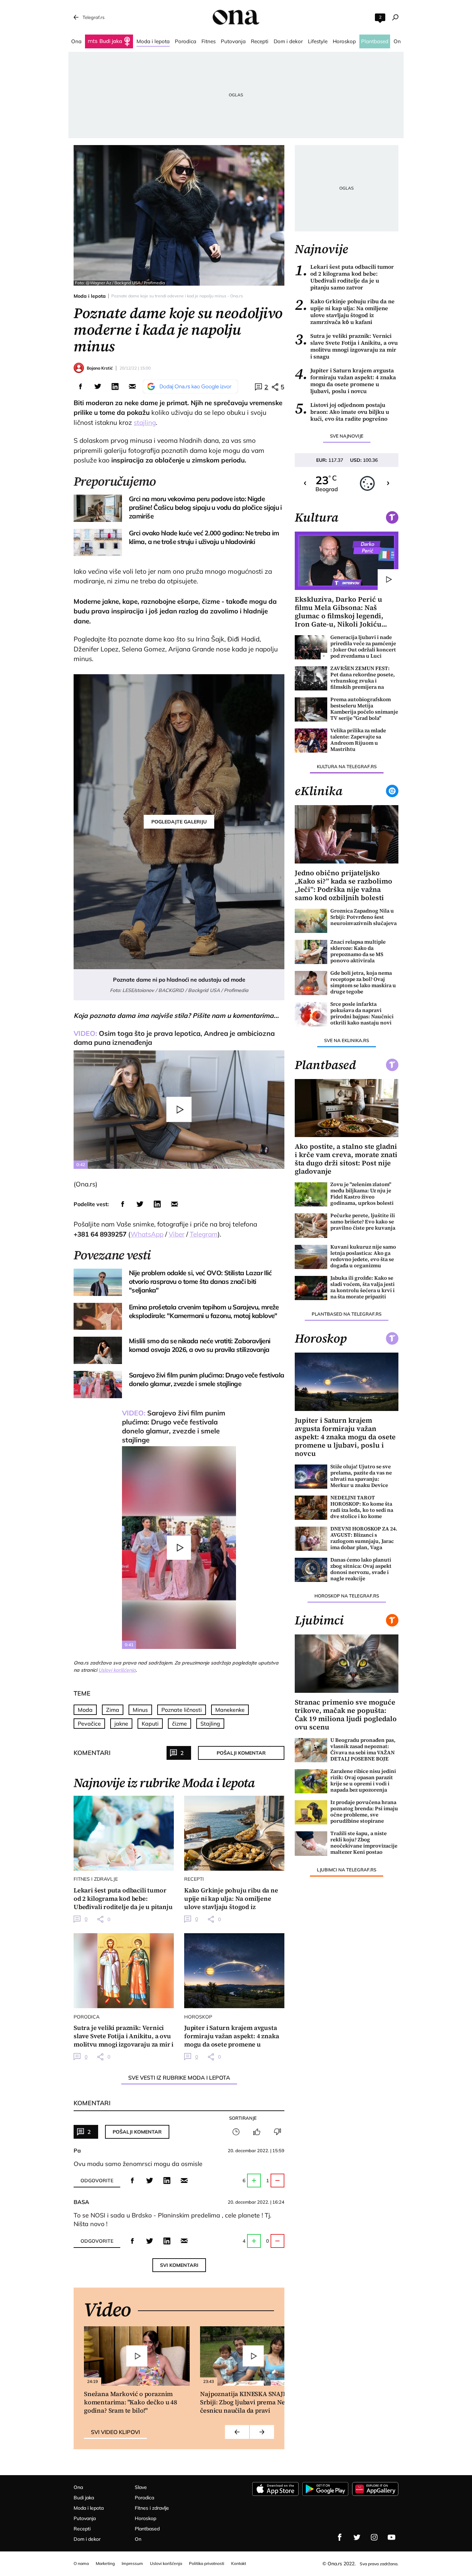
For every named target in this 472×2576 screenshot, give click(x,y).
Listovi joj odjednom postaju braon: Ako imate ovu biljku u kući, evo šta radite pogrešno (342, 412)
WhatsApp (147, 1234)
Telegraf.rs (93, 17)
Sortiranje (243, 2118)
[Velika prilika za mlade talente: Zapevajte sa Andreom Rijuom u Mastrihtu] (311, 741)
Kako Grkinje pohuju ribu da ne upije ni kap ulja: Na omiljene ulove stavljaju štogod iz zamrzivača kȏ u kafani (345, 312)
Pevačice (89, 1724)
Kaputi (150, 1724)
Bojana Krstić (100, 368)
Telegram (204, 1234)
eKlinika (319, 791)
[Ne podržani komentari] (277, 2132)
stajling (145, 422)
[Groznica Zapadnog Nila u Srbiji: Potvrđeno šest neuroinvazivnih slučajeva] (311, 921)
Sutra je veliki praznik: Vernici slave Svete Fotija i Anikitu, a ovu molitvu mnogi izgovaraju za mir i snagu (346, 346)
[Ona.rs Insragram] (374, 2537)
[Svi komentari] (236, 2132)
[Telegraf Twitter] (357, 2537)
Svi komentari (179, 2265)
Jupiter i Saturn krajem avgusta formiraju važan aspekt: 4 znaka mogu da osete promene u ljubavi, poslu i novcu (345, 381)
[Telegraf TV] (391, 2537)
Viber (177, 1234)
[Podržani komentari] (257, 2132)
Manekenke (230, 1710)
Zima (113, 1710)
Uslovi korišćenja (117, 1670)
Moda (85, 1710)
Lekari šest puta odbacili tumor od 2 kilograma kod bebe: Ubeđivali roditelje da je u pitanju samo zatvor (344, 277)
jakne (121, 1724)
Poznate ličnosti (182, 1710)
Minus (140, 1710)
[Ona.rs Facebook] (340, 2537)
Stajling (210, 1724)
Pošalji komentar (241, 1753)
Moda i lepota (90, 296)
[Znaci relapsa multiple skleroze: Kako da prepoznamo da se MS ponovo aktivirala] (311, 952)
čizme (180, 1724)
